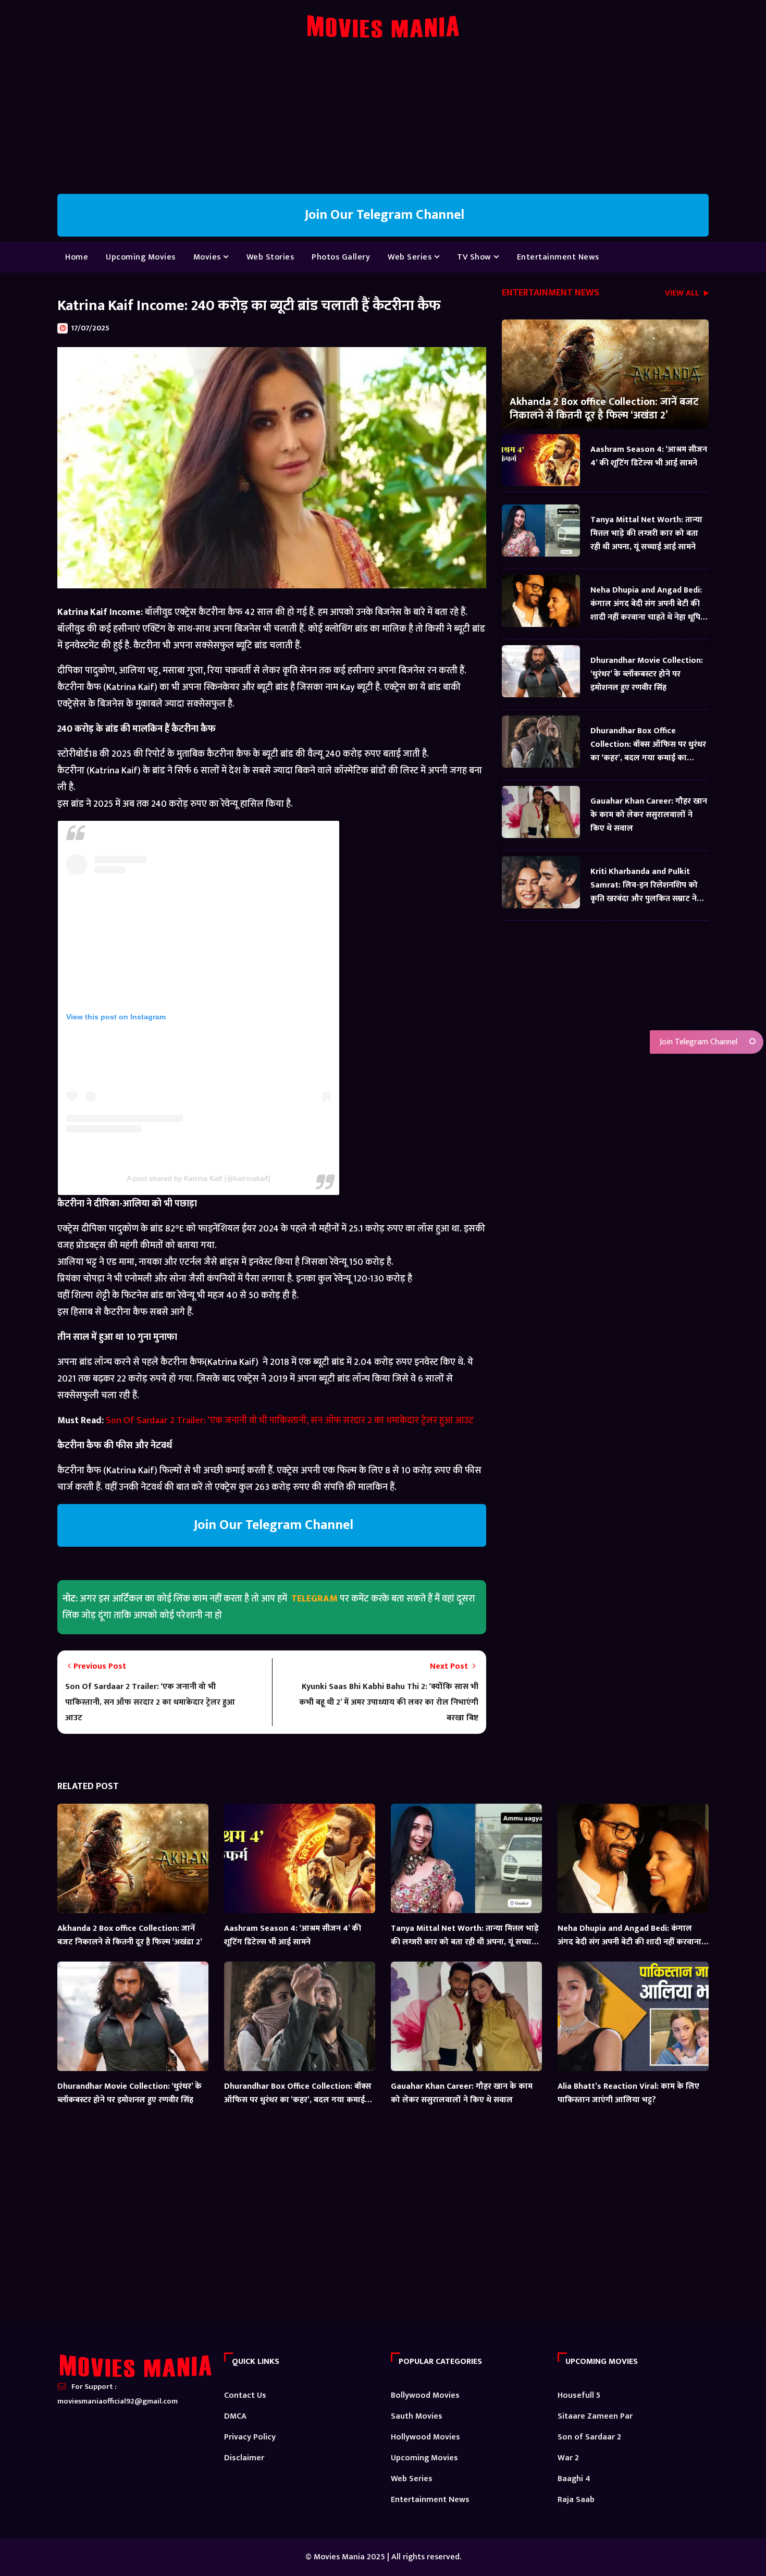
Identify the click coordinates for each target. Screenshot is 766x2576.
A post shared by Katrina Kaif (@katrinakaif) (199, 1178)
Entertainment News (558, 257)
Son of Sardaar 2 (589, 2437)
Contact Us (245, 2395)
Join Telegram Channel (697, 1042)
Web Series (411, 257)
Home (77, 257)
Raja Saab (576, 2500)
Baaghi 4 (574, 2479)
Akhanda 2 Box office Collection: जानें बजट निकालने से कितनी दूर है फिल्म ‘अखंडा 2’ (604, 408)
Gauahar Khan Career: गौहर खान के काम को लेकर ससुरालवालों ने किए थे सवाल (649, 815)
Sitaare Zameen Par (595, 2416)
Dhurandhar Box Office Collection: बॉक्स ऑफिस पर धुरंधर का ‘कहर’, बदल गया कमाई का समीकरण (648, 744)
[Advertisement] (383, 121)
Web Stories (270, 257)
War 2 (568, 2458)
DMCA (235, 2416)
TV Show (475, 257)
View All (683, 294)
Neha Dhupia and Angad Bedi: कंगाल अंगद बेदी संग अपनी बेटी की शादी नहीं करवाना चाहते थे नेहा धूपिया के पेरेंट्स (649, 604)
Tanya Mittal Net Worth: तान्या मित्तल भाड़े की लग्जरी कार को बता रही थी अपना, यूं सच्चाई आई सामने (646, 533)
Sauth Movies (417, 2416)
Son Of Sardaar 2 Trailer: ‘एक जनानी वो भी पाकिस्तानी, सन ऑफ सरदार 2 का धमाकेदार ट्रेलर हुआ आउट (290, 1421)
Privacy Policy (250, 2437)
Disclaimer (244, 2458)
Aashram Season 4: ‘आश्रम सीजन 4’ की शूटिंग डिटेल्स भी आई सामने (649, 456)
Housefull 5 (579, 2395)
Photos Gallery (341, 257)
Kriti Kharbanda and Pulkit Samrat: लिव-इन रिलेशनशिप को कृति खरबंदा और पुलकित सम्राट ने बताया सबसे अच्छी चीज (644, 885)
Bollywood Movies (425, 2395)
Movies (208, 257)
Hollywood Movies (425, 2437)
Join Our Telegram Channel (383, 215)
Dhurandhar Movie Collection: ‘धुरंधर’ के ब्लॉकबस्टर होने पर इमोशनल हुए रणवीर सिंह (647, 674)
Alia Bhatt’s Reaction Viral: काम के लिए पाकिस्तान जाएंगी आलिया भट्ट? (628, 2093)
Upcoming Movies (141, 257)
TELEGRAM (314, 1599)
